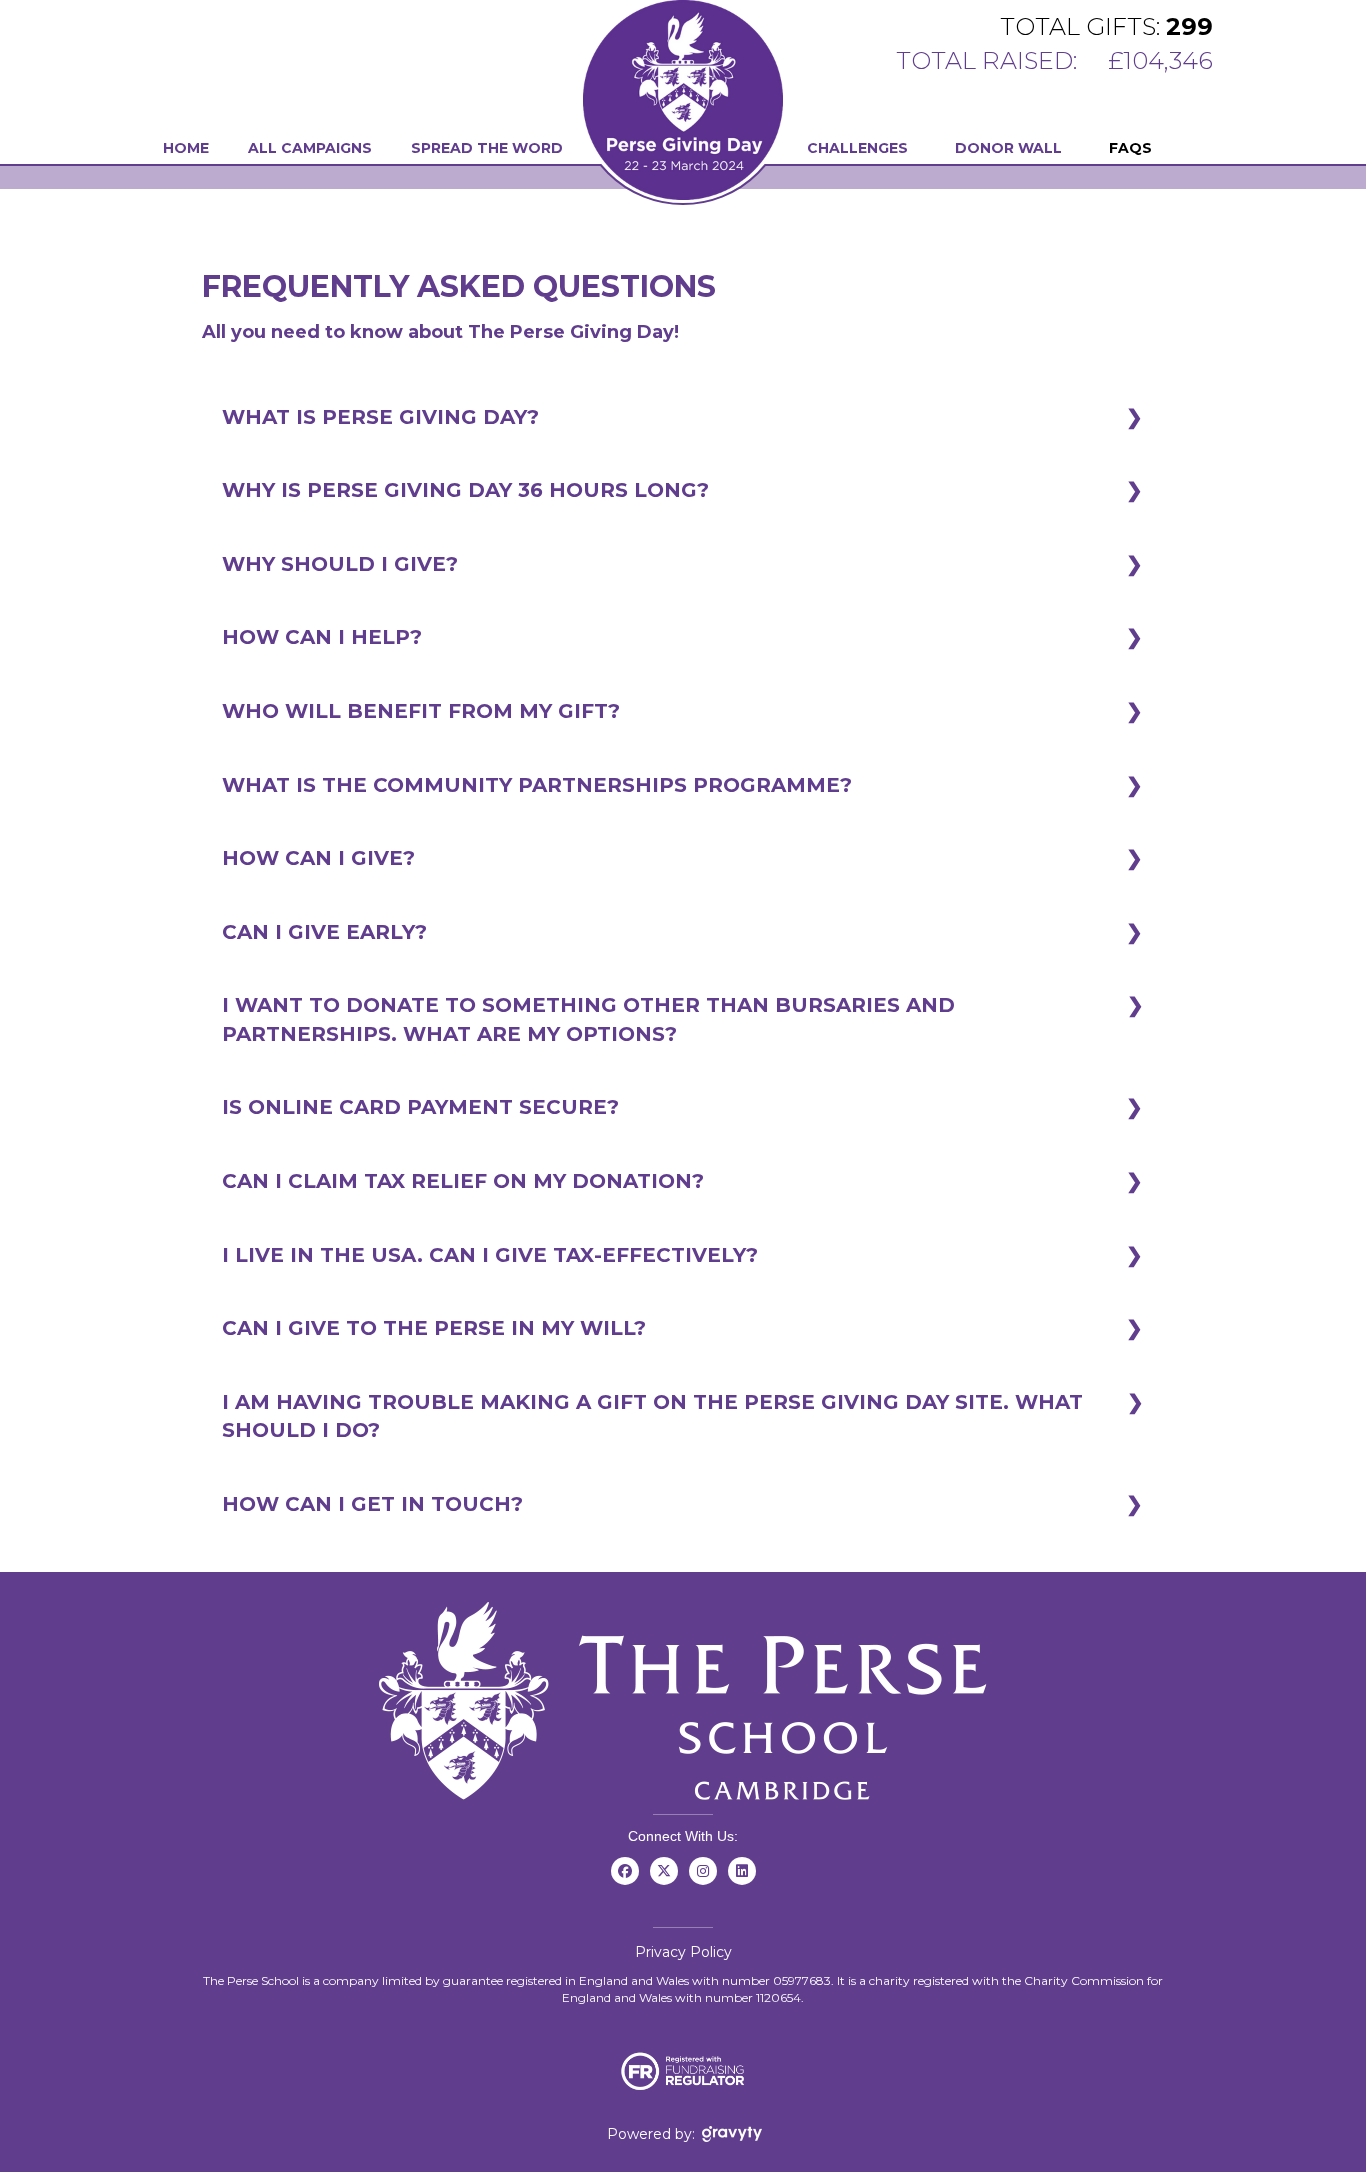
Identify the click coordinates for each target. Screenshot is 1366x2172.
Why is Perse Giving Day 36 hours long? (465, 490)
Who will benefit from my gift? (421, 711)
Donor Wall (1008, 148)
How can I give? (318, 858)
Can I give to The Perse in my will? (434, 1328)
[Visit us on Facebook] (624, 1882)
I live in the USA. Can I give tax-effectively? (490, 1255)
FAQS (1130, 148)
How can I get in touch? (372, 1504)
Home (186, 148)
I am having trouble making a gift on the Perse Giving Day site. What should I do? (652, 1416)
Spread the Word (487, 148)
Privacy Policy (683, 1952)
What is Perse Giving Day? (380, 417)
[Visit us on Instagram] (702, 1882)
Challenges (857, 148)
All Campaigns (310, 148)
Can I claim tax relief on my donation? (463, 1181)
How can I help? (322, 637)
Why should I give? (340, 564)
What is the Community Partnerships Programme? (537, 785)
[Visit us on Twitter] (663, 1882)
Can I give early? (324, 932)
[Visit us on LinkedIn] (741, 1882)
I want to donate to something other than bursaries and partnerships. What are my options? (588, 1019)
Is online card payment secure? (420, 1107)
